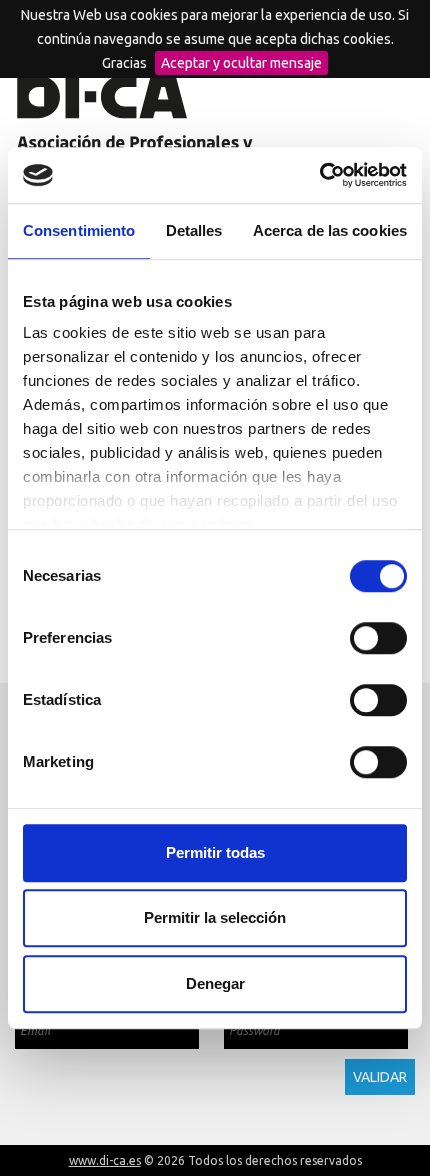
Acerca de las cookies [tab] (330, 230)
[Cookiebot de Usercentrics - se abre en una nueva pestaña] (319, 175)
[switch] (378, 638)
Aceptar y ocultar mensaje (241, 63)
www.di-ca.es (105, 1160)
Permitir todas (215, 852)
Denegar (215, 983)
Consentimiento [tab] (79, 230)
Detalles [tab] (194, 230)
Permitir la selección (215, 917)
